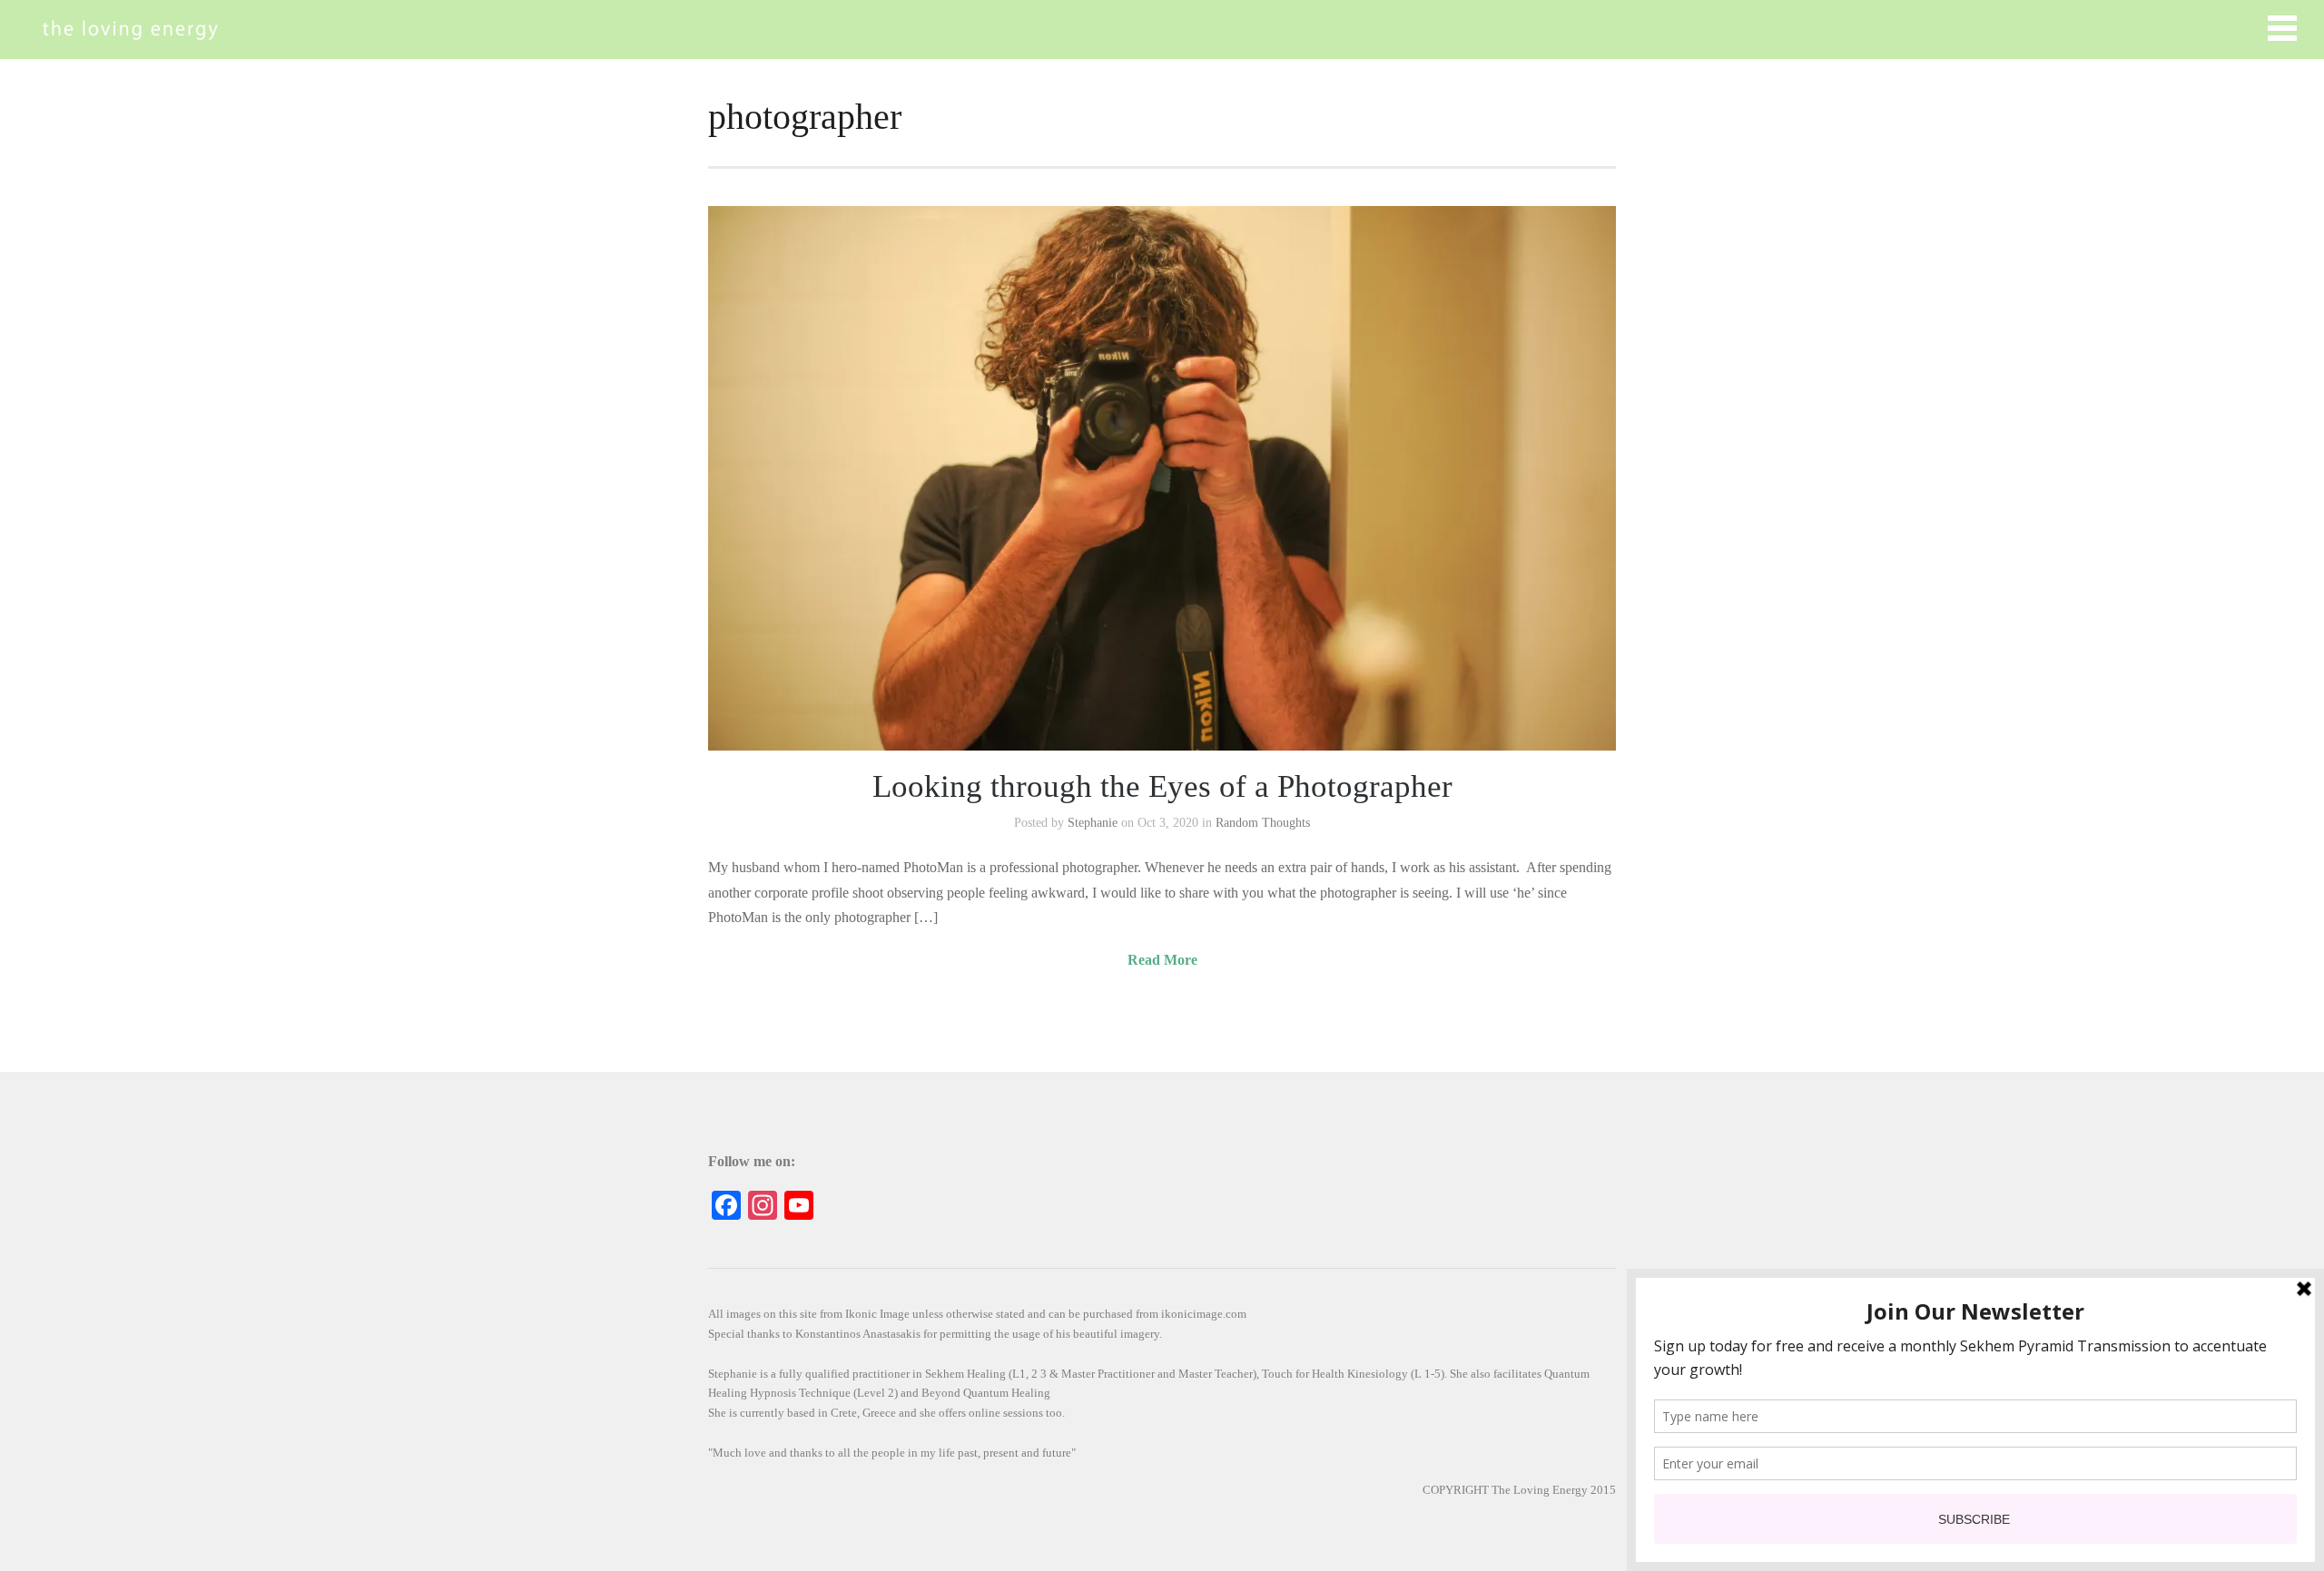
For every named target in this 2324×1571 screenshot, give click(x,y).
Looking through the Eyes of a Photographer (1162, 786)
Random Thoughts (1263, 823)
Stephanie (1093, 823)
